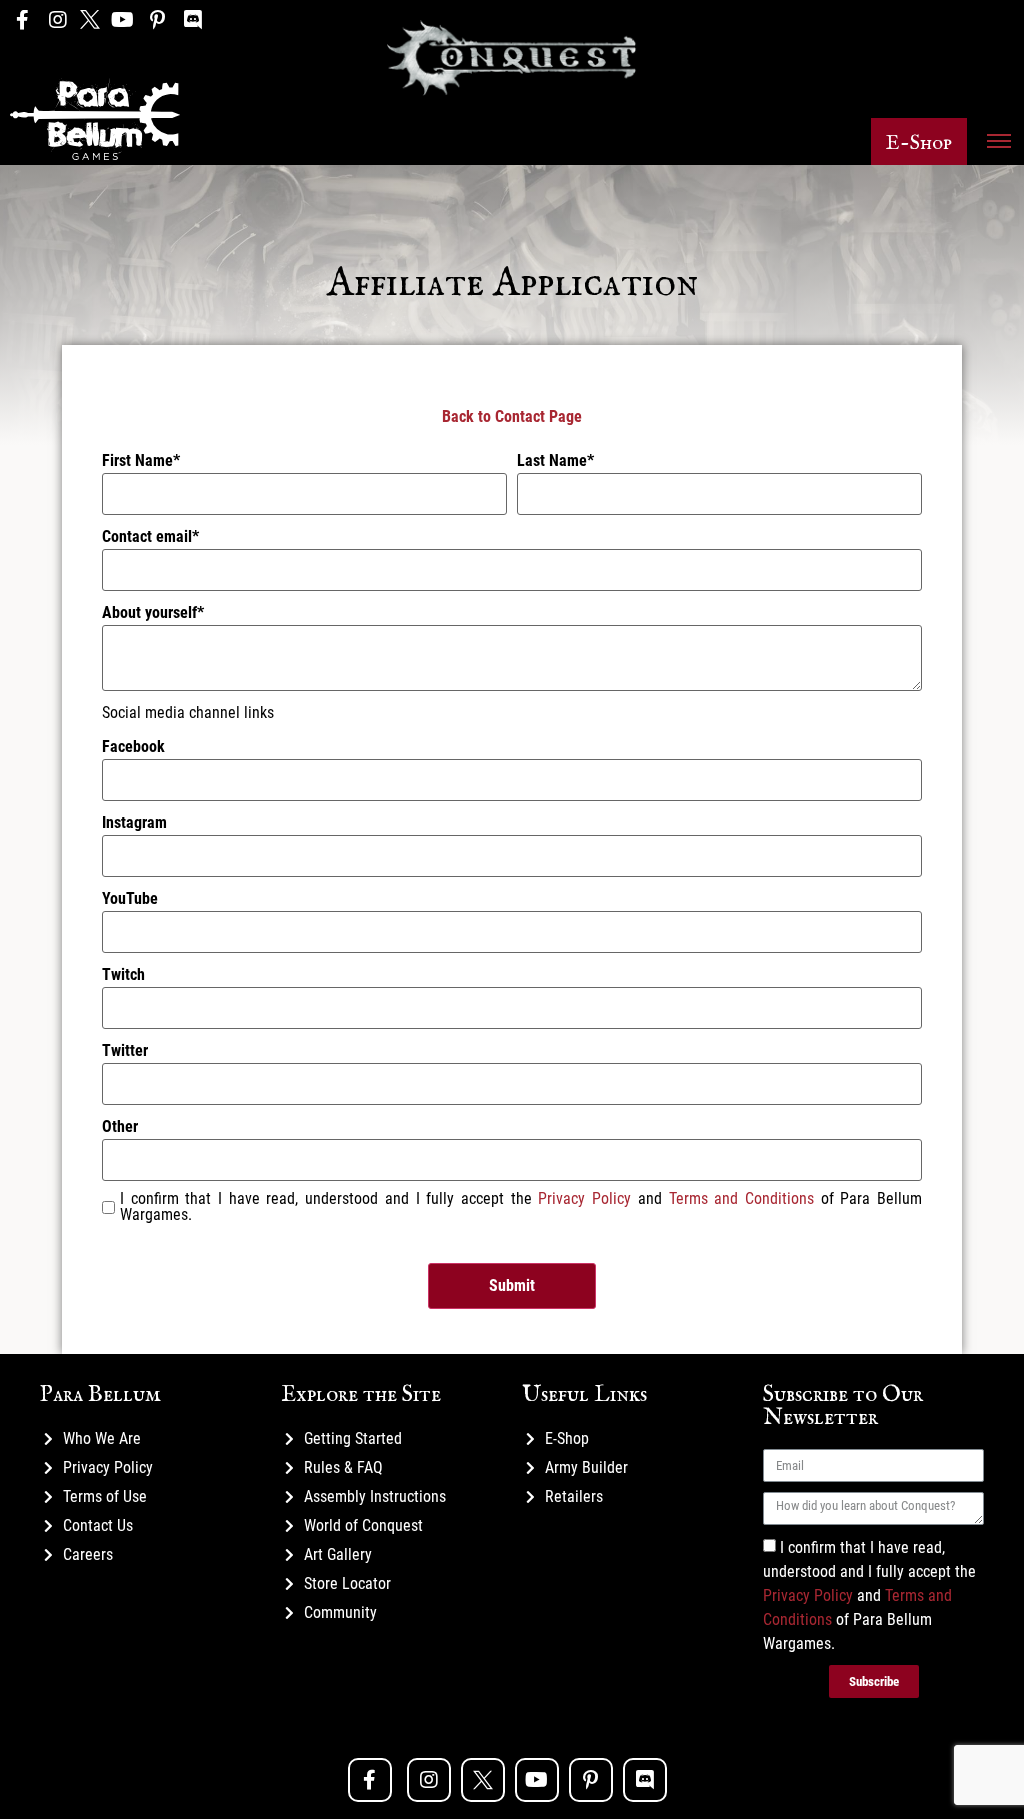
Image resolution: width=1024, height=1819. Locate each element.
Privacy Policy (584, 1198)
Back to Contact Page (512, 416)
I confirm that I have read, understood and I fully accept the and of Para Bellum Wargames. (869, 1595)
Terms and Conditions (741, 1198)
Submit (512, 1285)
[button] (919, 141)
